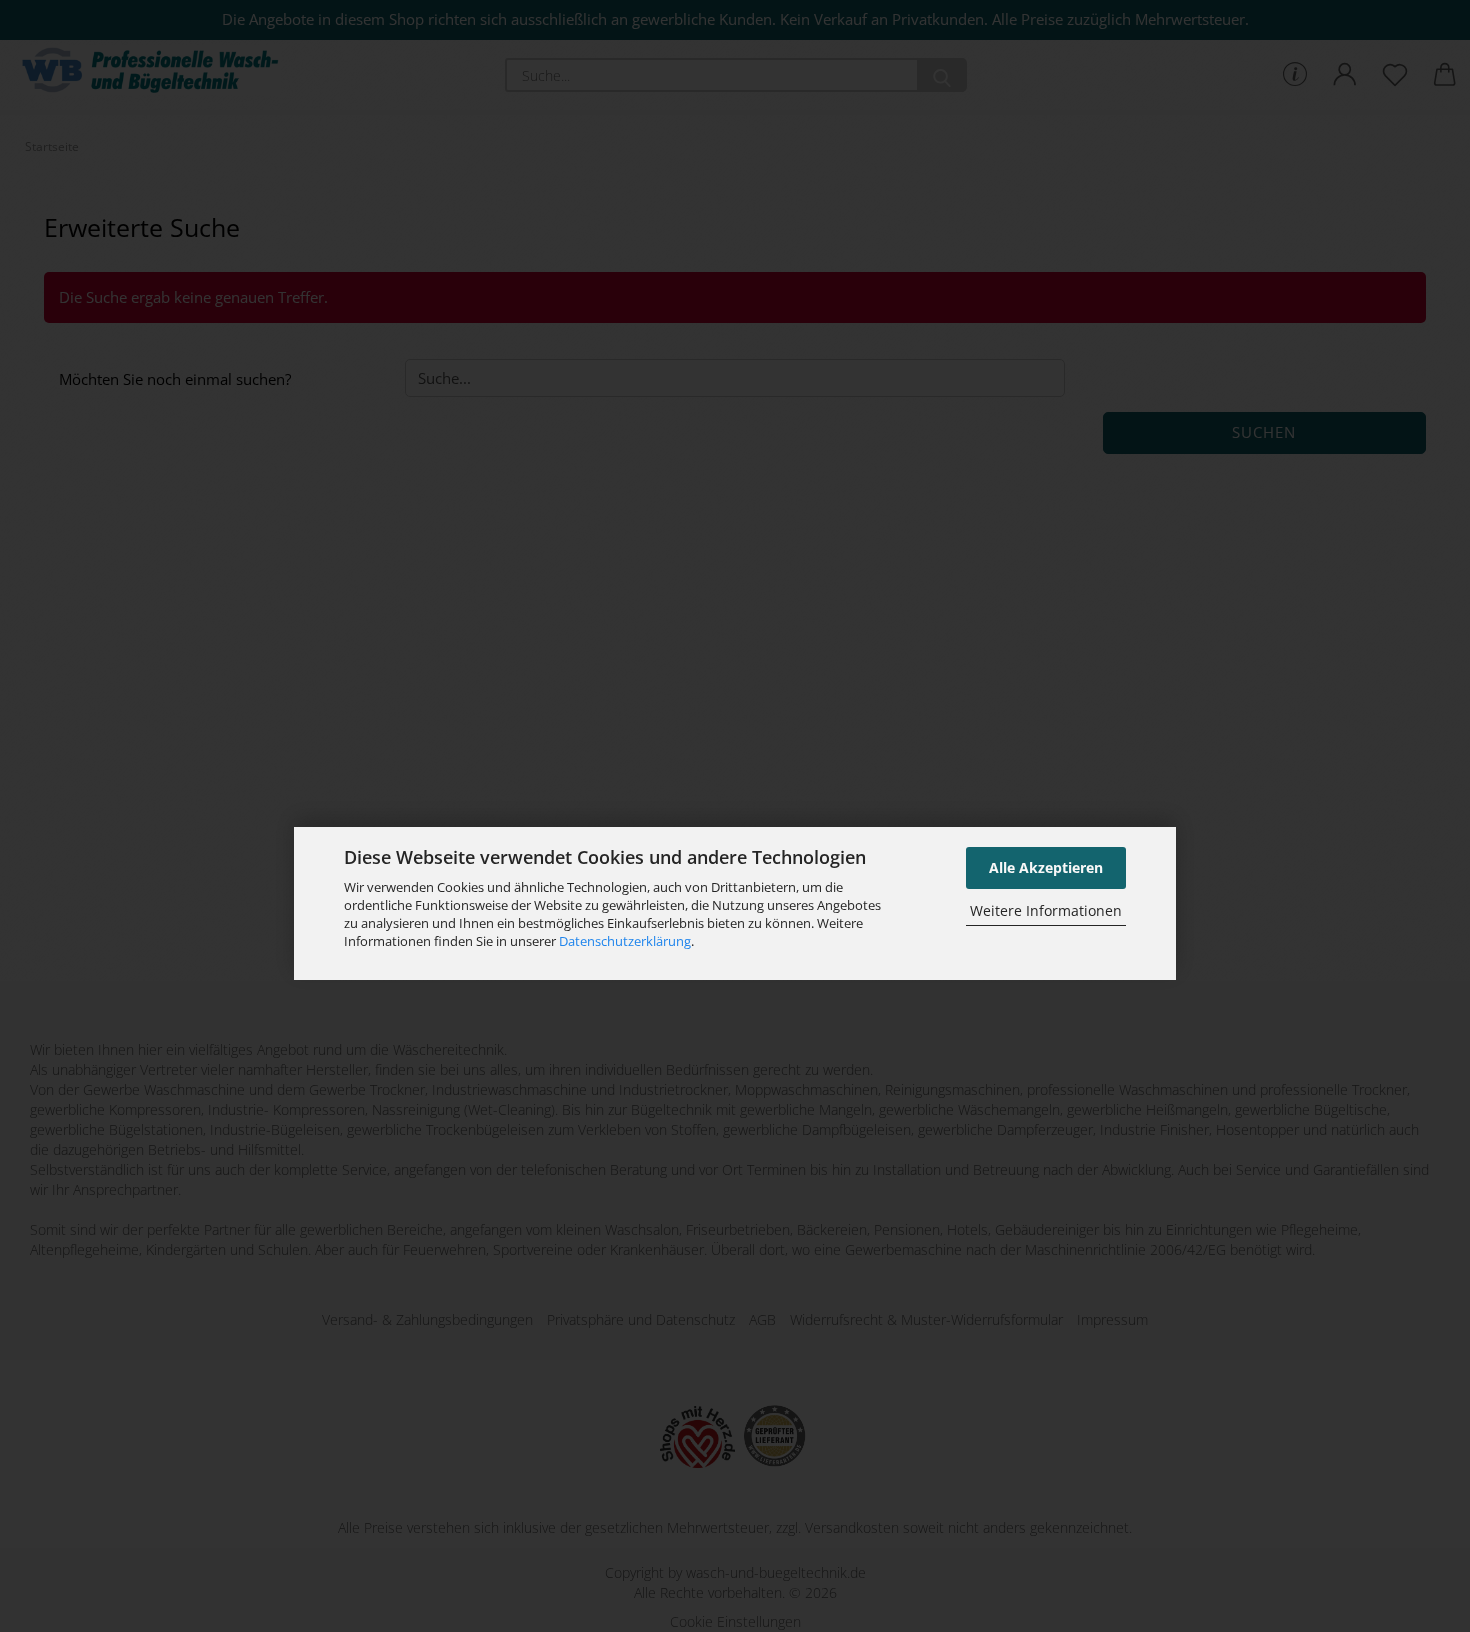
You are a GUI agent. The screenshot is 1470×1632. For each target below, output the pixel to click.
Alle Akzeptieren (1046, 867)
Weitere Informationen (1046, 909)
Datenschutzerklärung (625, 941)
